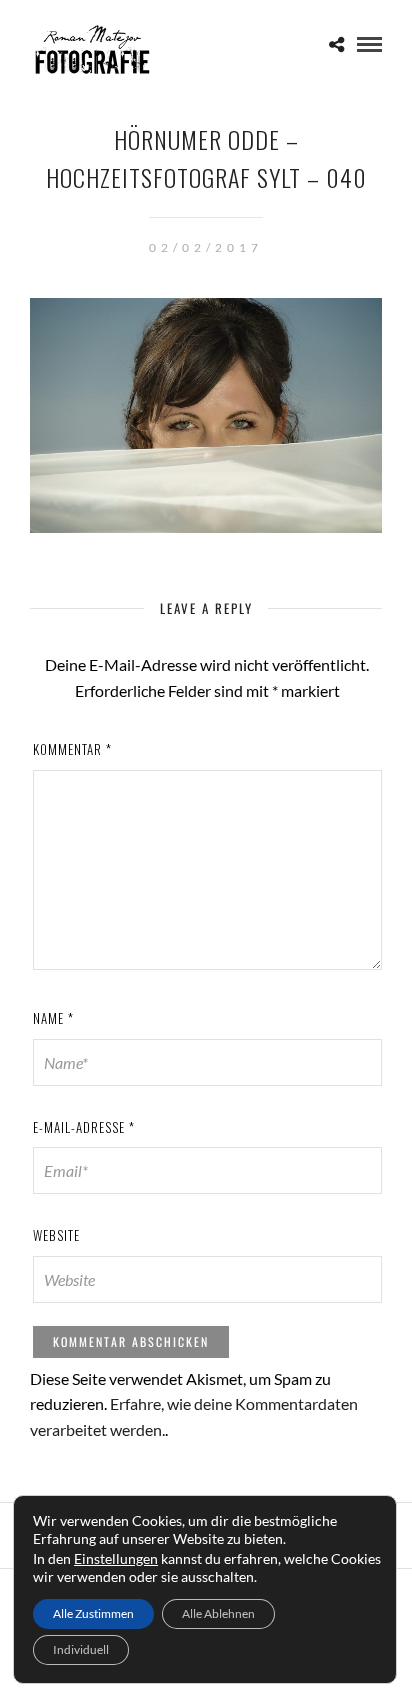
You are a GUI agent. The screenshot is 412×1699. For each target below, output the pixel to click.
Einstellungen (116, 1558)
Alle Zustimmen (93, 1613)
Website (56, 1235)
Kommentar (72, 749)
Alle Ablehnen (218, 1613)
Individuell (81, 1649)
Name (53, 1018)
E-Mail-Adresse (84, 1127)
